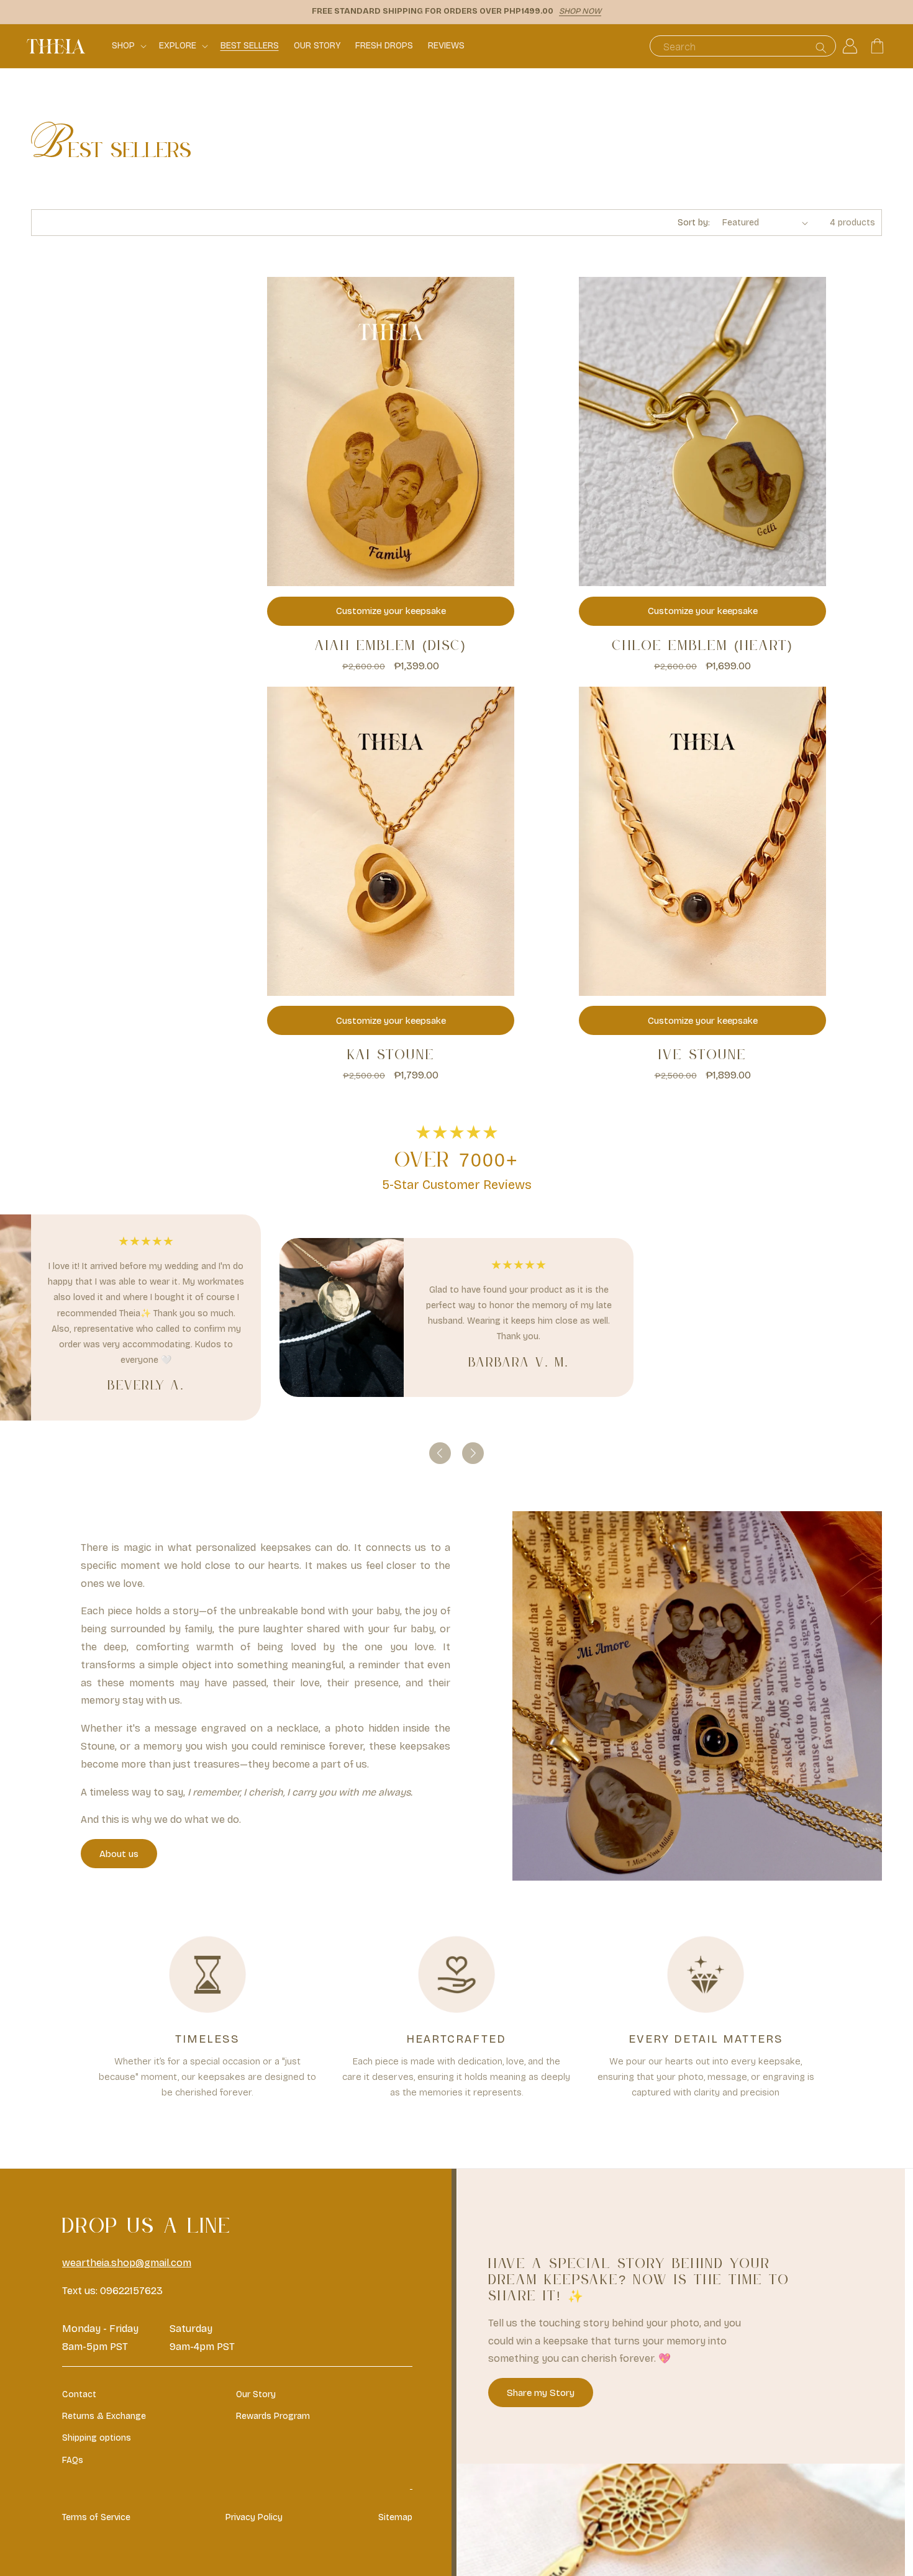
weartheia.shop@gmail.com (127, 2263)
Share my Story (541, 2392)
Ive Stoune (702, 1055)
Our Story (256, 2394)
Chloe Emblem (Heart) (703, 646)
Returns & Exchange (104, 2416)
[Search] (821, 47)
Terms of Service (96, 2517)
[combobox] (743, 46)
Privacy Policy (254, 2517)
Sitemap (395, 2517)
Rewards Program (273, 2416)
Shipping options (97, 2438)
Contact (79, 2394)
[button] (128, 46)
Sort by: (694, 223)
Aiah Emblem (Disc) (391, 646)
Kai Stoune (391, 1055)
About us (119, 1854)
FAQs (73, 2460)
